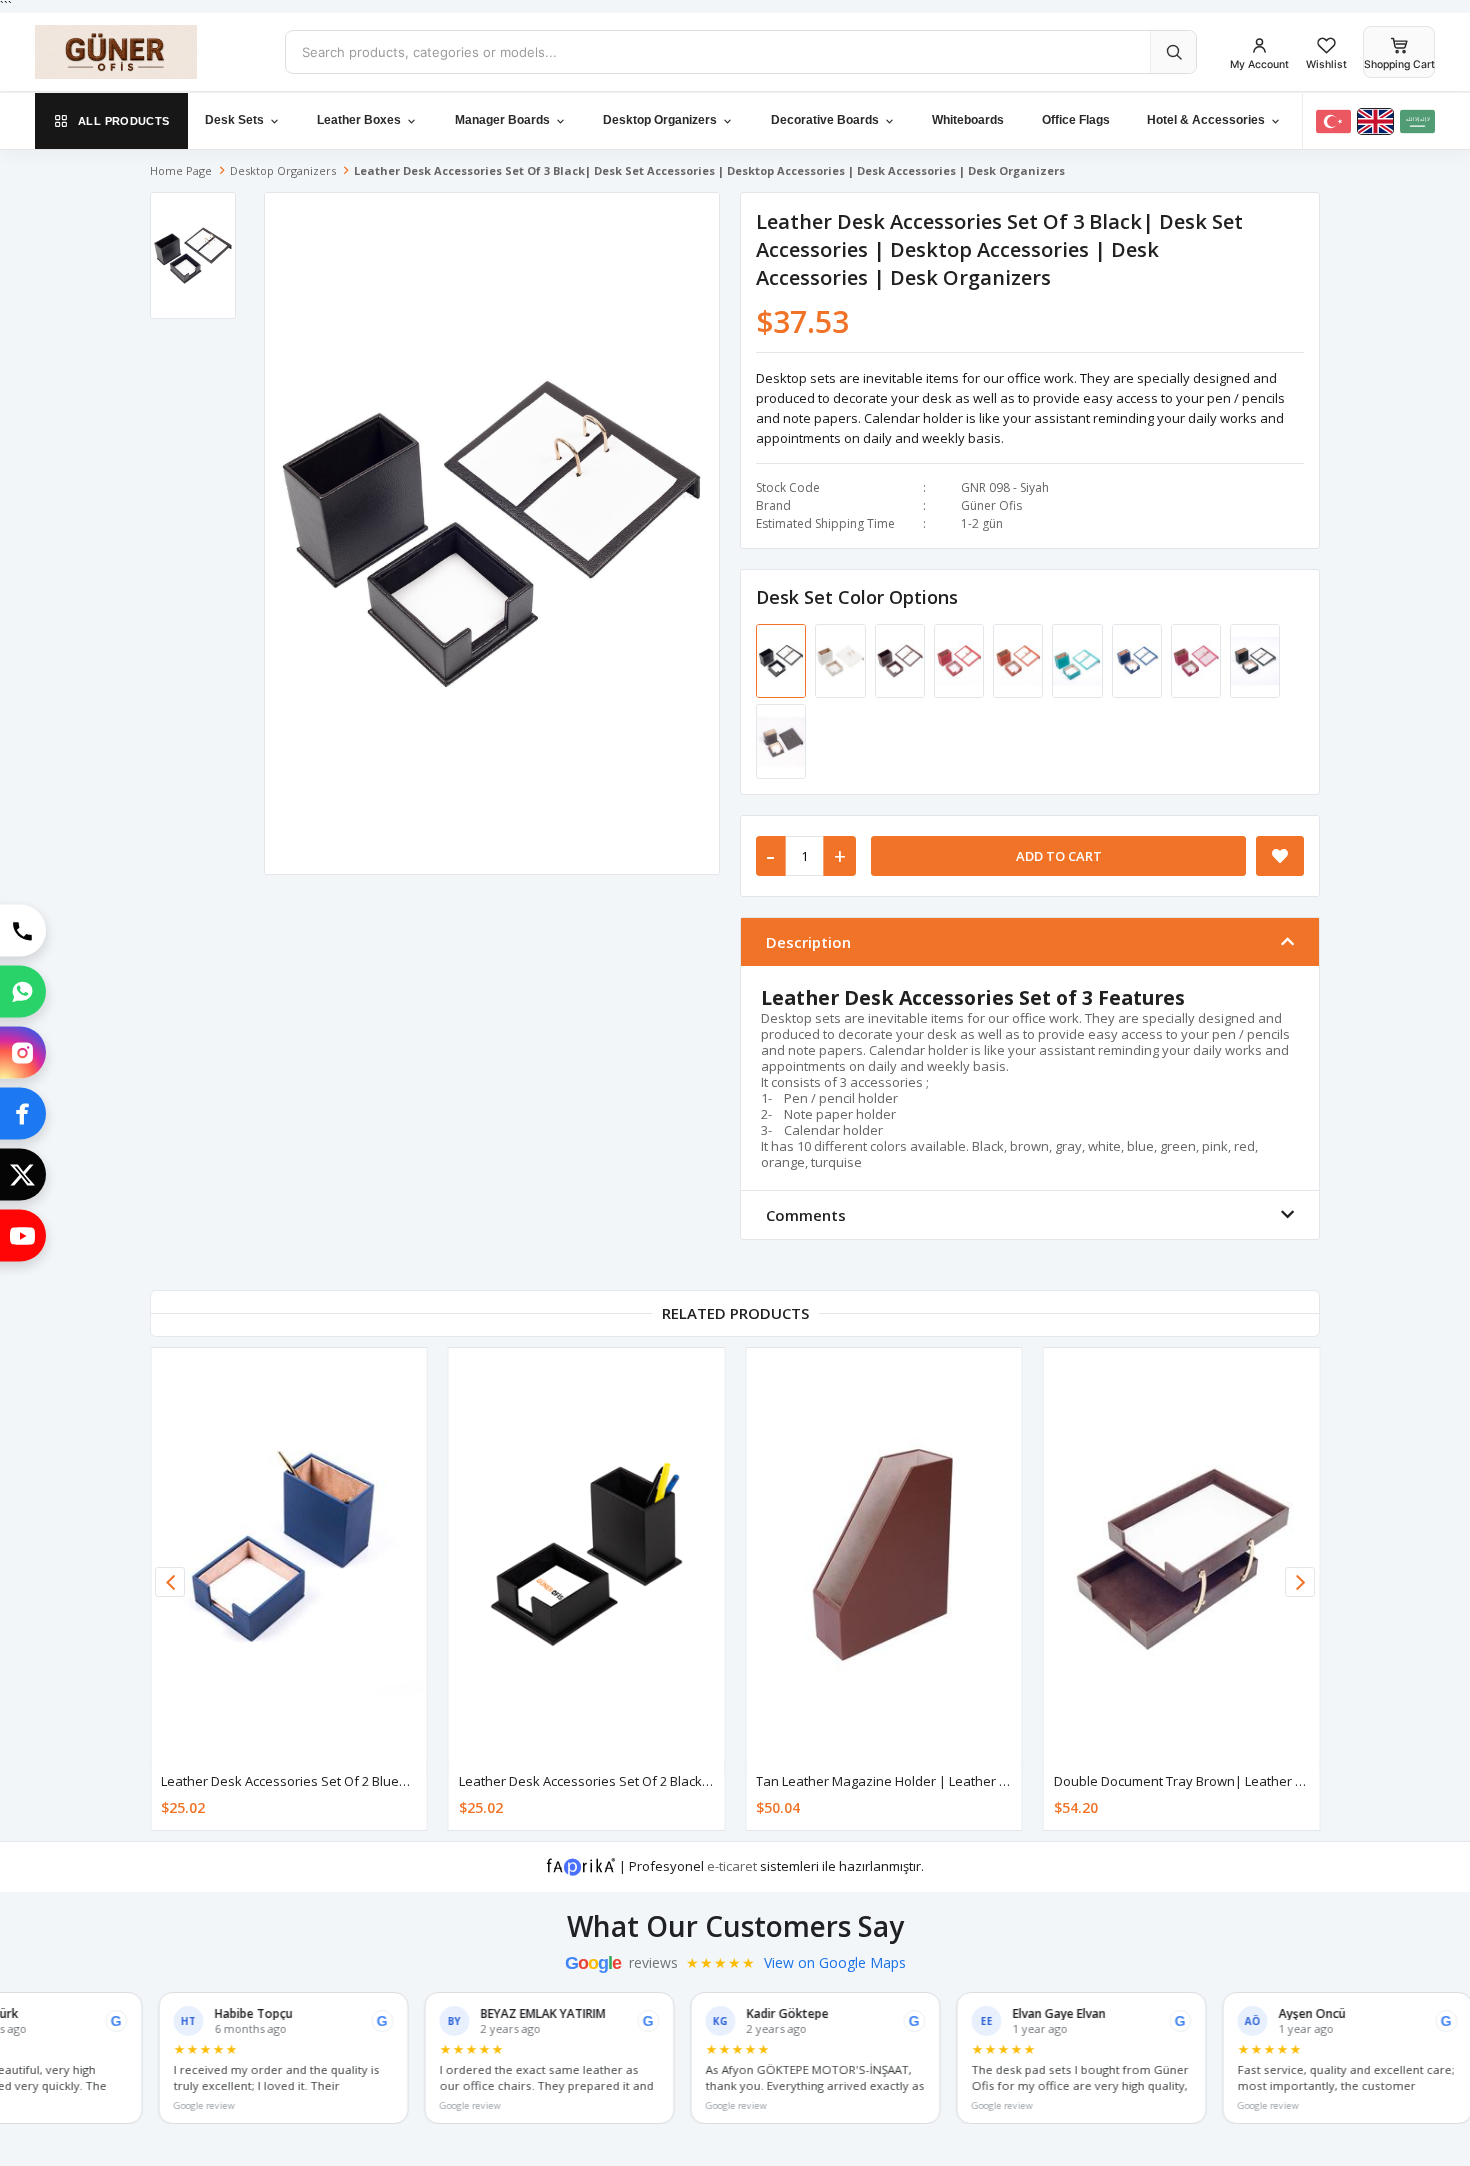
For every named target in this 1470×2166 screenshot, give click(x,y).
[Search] (1173, 52)
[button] (1300, 1582)
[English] (1375, 121)
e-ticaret (732, 1865)
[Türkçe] (1333, 121)
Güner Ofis (991, 505)
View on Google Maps (835, 1963)
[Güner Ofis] (145, 52)
